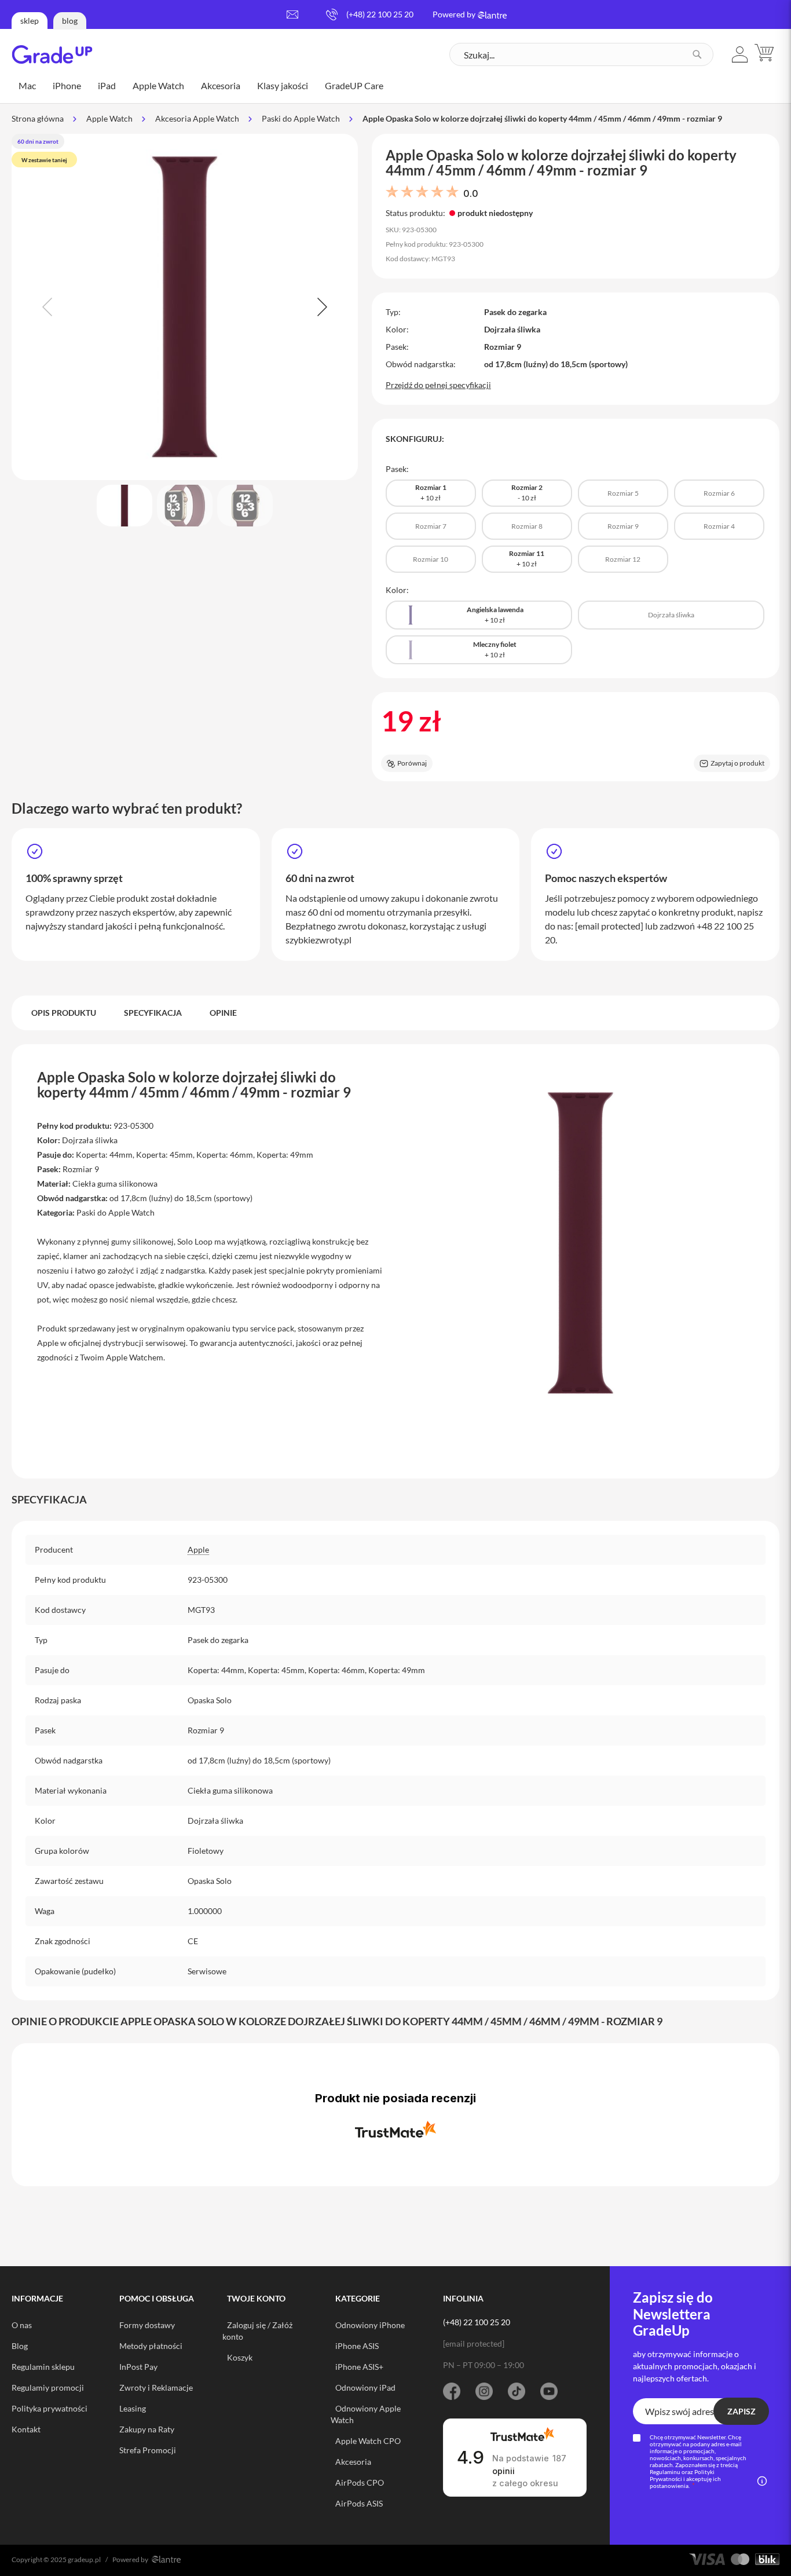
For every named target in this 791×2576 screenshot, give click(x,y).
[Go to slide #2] (185, 506)
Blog (20, 2346)
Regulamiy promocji (48, 2387)
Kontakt (26, 2429)
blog (70, 21)
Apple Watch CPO (368, 2441)
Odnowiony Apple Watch (366, 2414)
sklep (30, 21)
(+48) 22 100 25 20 (380, 14)
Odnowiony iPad (365, 2387)
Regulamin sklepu (43, 2367)
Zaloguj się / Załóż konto (257, 2331)
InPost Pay (138, 2367)
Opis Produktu (64, 1013)
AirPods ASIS (359, 2503)
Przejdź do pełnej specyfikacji (438, 385)
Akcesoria (353, 2462)
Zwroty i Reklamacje (156, 2387)
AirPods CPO (360, 2482)
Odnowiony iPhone (370, 2325)
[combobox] (581, 54)
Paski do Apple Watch (301, 118)
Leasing (133, 2408)
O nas (22, 2325)
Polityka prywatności (50, 2408)
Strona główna (38, 118)
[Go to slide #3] (245, 506)
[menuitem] (27, 86)
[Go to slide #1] (124, 506)
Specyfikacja (153, 1013)
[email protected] (609, 926)
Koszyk (240, 2357)
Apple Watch (109, 118)
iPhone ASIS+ (359, 2367)
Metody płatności (151, 2346)
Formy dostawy (147, 2325)
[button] (740, 54)
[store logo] (52, 54)
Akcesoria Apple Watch (197, 118)
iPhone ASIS (357, 2346)
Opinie (223, 1013)
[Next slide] (321, 307)
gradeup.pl (84, 2559)
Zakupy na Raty (147, 2429)
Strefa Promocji (148, 2450)
